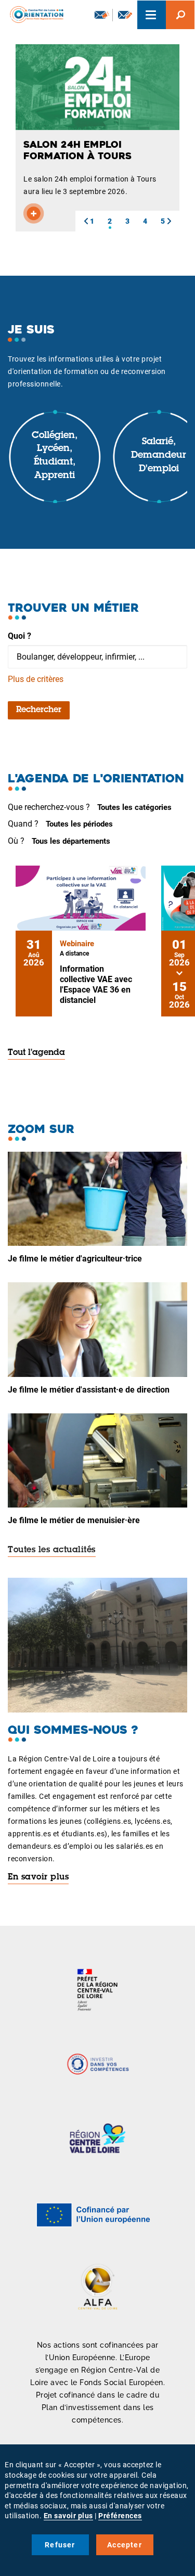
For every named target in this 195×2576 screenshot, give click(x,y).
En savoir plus (38, 1877)
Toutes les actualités (52, 1550)
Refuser (60, 2545)
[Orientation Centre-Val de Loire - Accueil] (33, 13)
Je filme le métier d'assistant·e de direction (89, 1390)
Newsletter (101, 15)
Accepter (125, 2545)
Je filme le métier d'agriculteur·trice (75, 1259)
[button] (86, 221)
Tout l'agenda (36, 1053)
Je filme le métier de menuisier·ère (74, 1520)
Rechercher (39, 710)
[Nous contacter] (125, 15)
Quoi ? (19, 636)
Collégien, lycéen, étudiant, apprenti (55, 456)
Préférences (120, 2516)
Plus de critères (36, 679)
